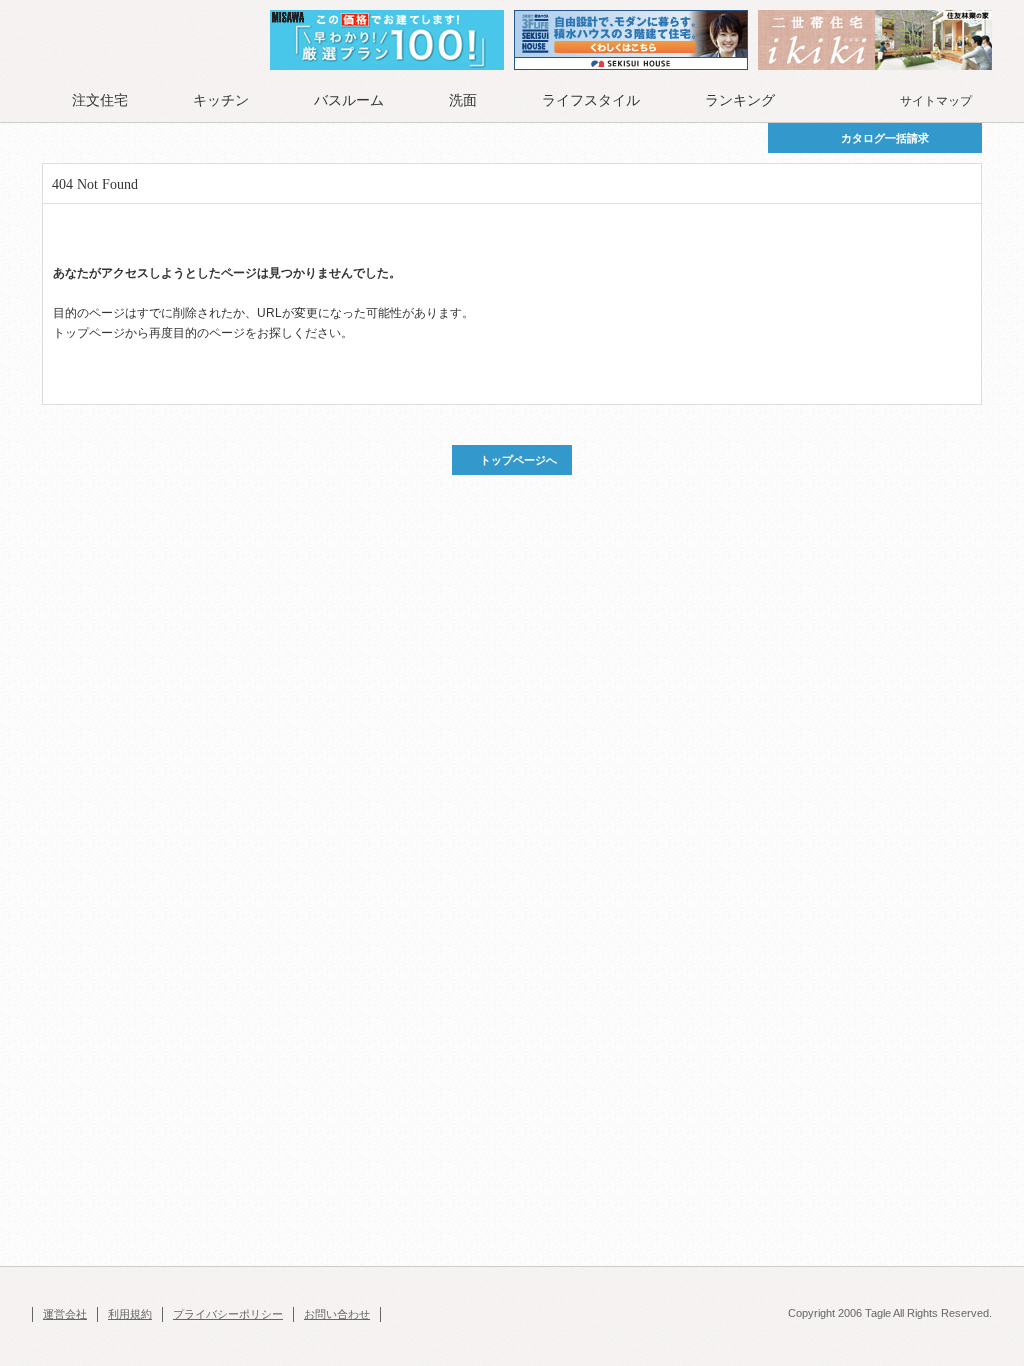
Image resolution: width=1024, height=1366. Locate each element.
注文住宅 (100, 100)
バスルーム (349, 100)
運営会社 (65, 1314)
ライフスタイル (591, 100)
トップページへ (518, 460)
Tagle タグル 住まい (107, 42)
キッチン (221, 100)
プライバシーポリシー (228, 1314)
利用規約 (130, 1314)
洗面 (463, 100)
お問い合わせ (337, 1314)
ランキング (740, 100)
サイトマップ (936, 101)
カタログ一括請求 (885, 138)
